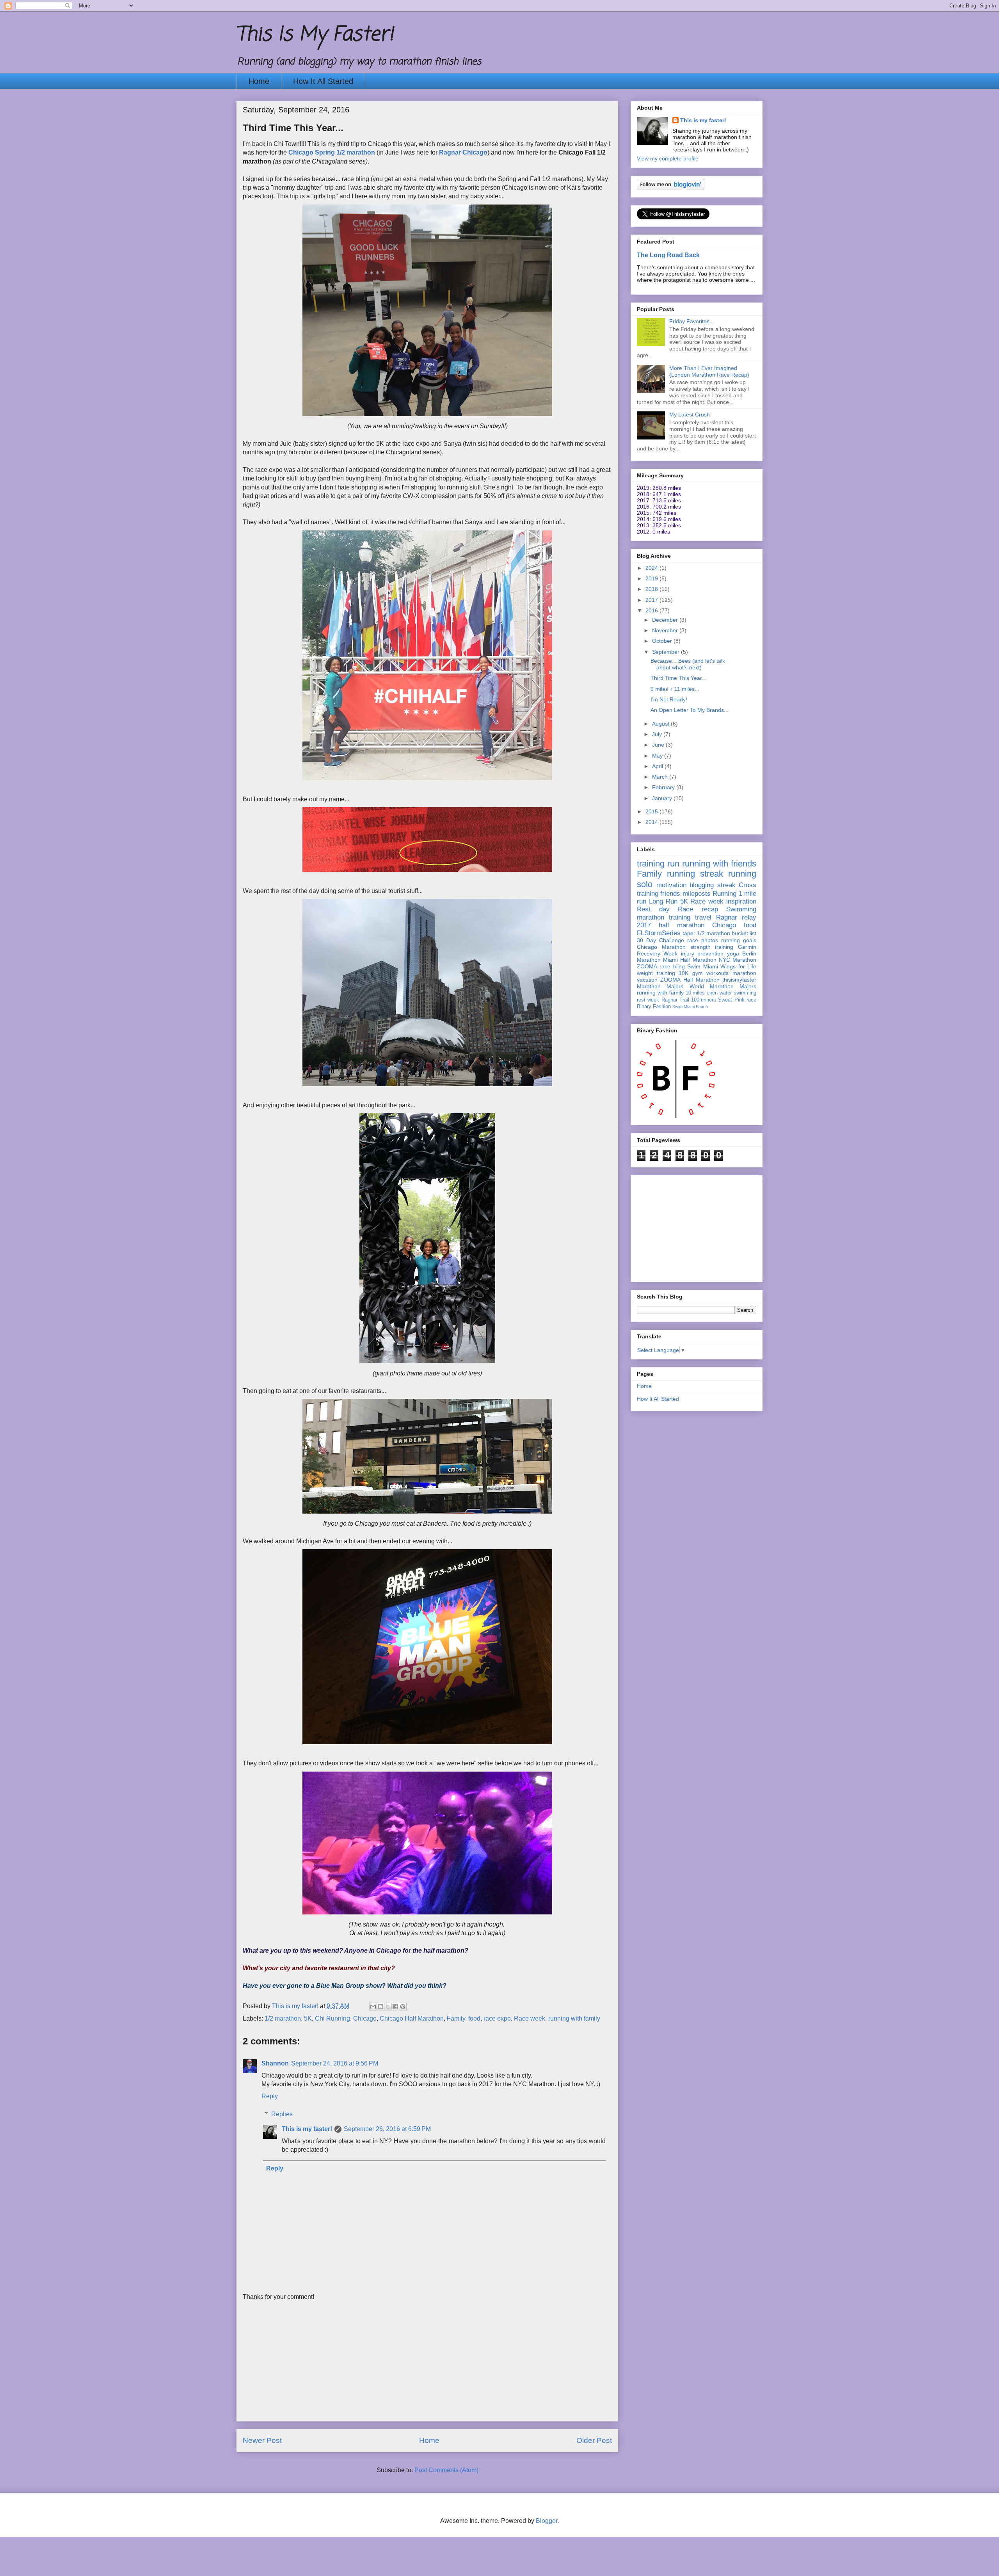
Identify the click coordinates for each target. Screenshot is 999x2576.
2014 (652, 822)
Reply (270, 2096)
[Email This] (373, 2007)
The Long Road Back (668, 255)
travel (703, 917)
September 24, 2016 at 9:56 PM (335, 2063)
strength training (712, 947)
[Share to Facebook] (395, 2007)
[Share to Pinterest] (403, 2007)
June (659, 745)
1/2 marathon (283, 2018)
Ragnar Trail (675, 1000)
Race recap (698, 909)
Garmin (747, 947)
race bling (672, 966)
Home (259, 81)
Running (724, 894)
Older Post (594, 2440)
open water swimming (731, 993)
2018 (652, 589)
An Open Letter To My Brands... (690, 710)
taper (689, 933)
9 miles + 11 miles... (675, 689)
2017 (652, 600)
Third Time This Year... (678, 678)
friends (670, 894)
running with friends (719, 864)
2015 (652, 811)
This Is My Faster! (315, 35)
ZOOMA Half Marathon (690, 980)
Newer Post (262, 2440)
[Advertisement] (427, 2366)
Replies (282, 2114)
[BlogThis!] (380, 2007)
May (658, 756)
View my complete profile (668, 158)
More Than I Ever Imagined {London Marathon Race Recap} (709, 371)
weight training (656, 973)
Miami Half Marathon (690, 960)
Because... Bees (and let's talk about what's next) (688, 664)
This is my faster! (307, 2129)
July (658, 734)
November (666, 630)
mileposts (697, 894)
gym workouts (711, 973)
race (751, 1000)
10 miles (695, 993)
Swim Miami (702, 966)
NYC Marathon (738, 960)
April (658, 766)
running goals (739, 940)
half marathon (682, 925)
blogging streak (713, 885)
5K (308, 2018)
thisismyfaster (739, 980)
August (661, 724)
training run (658, 864)
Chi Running (332, 2018)
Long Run (663, 901)
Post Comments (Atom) (446, 2470)
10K (683, 973)
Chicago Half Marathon (412, 2018)
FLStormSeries (659, 933)
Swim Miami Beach (690, 1007)
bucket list (744, 933)
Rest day (653, 909)
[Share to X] (388, 2007)
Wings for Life (738, 966)
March (661, 777)
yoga (733, 954)
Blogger (547, 2521)
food (474, 2018)
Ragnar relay (736, 917)
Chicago (365, 2018)
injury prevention (702, 954)
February (664, 787)
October (663, 641)
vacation (647, 980)
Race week (530, 2018)
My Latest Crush (690, 415)
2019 (652, 578)
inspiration (741, 901)
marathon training (664, 917)
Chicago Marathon (661, 947)
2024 (652, 568)
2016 (652, 610)
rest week (648, 1000)
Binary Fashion (654, 1007)
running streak (695, 874)
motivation (671, 885)
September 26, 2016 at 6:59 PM (387, 2129)
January (663, 798)
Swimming (741, 909)
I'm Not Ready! (669, 699)
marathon (744, 973)
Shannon (275, 2063)
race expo (497, 2018)
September (667, 652)
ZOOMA (647, 966)
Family (456, 2018)
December (666, 620)
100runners (704, 1000)
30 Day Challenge (660, 940)
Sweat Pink (731, 1000)
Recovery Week (657, 954)
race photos (703, 940)
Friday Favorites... (692, 321)
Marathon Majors (660, 986)
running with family (574, 2018)
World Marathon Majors (723, 986)
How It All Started (323, 81)
